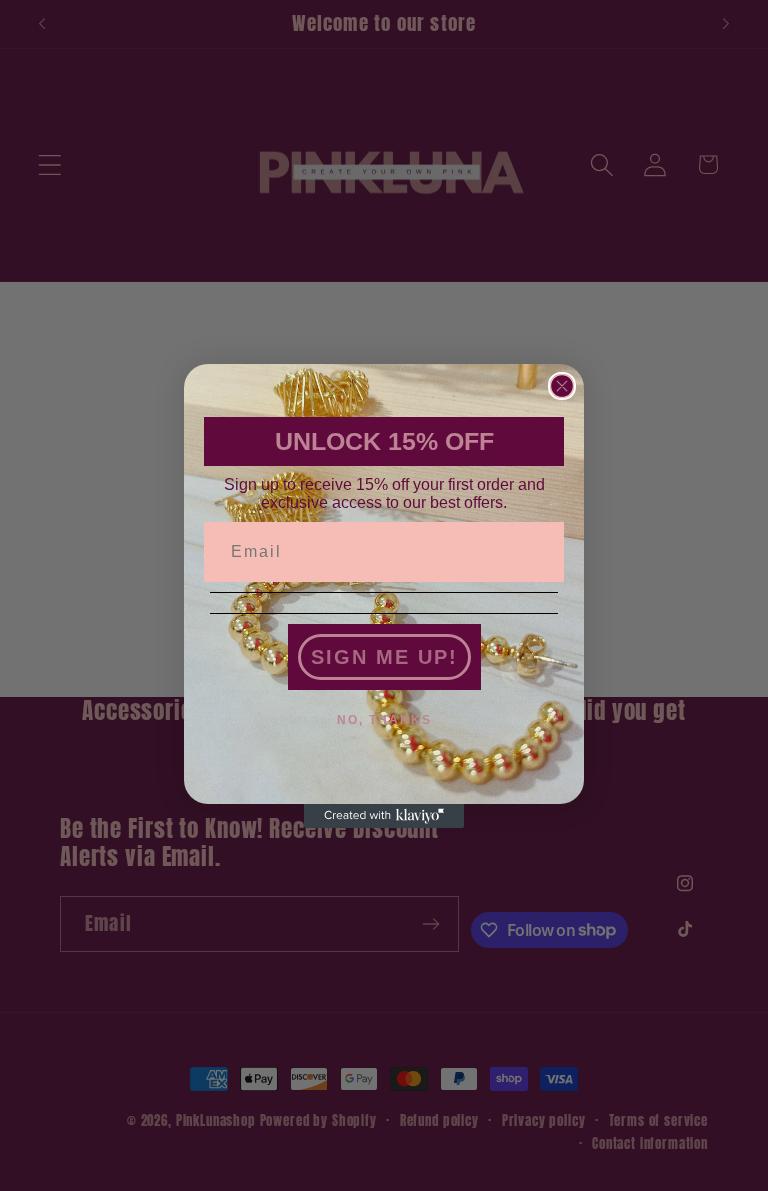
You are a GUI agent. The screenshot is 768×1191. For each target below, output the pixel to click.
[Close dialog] (562, 386)
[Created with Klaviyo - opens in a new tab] (384, 816)
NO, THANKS (384, 720)
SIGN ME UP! (384, 657)
